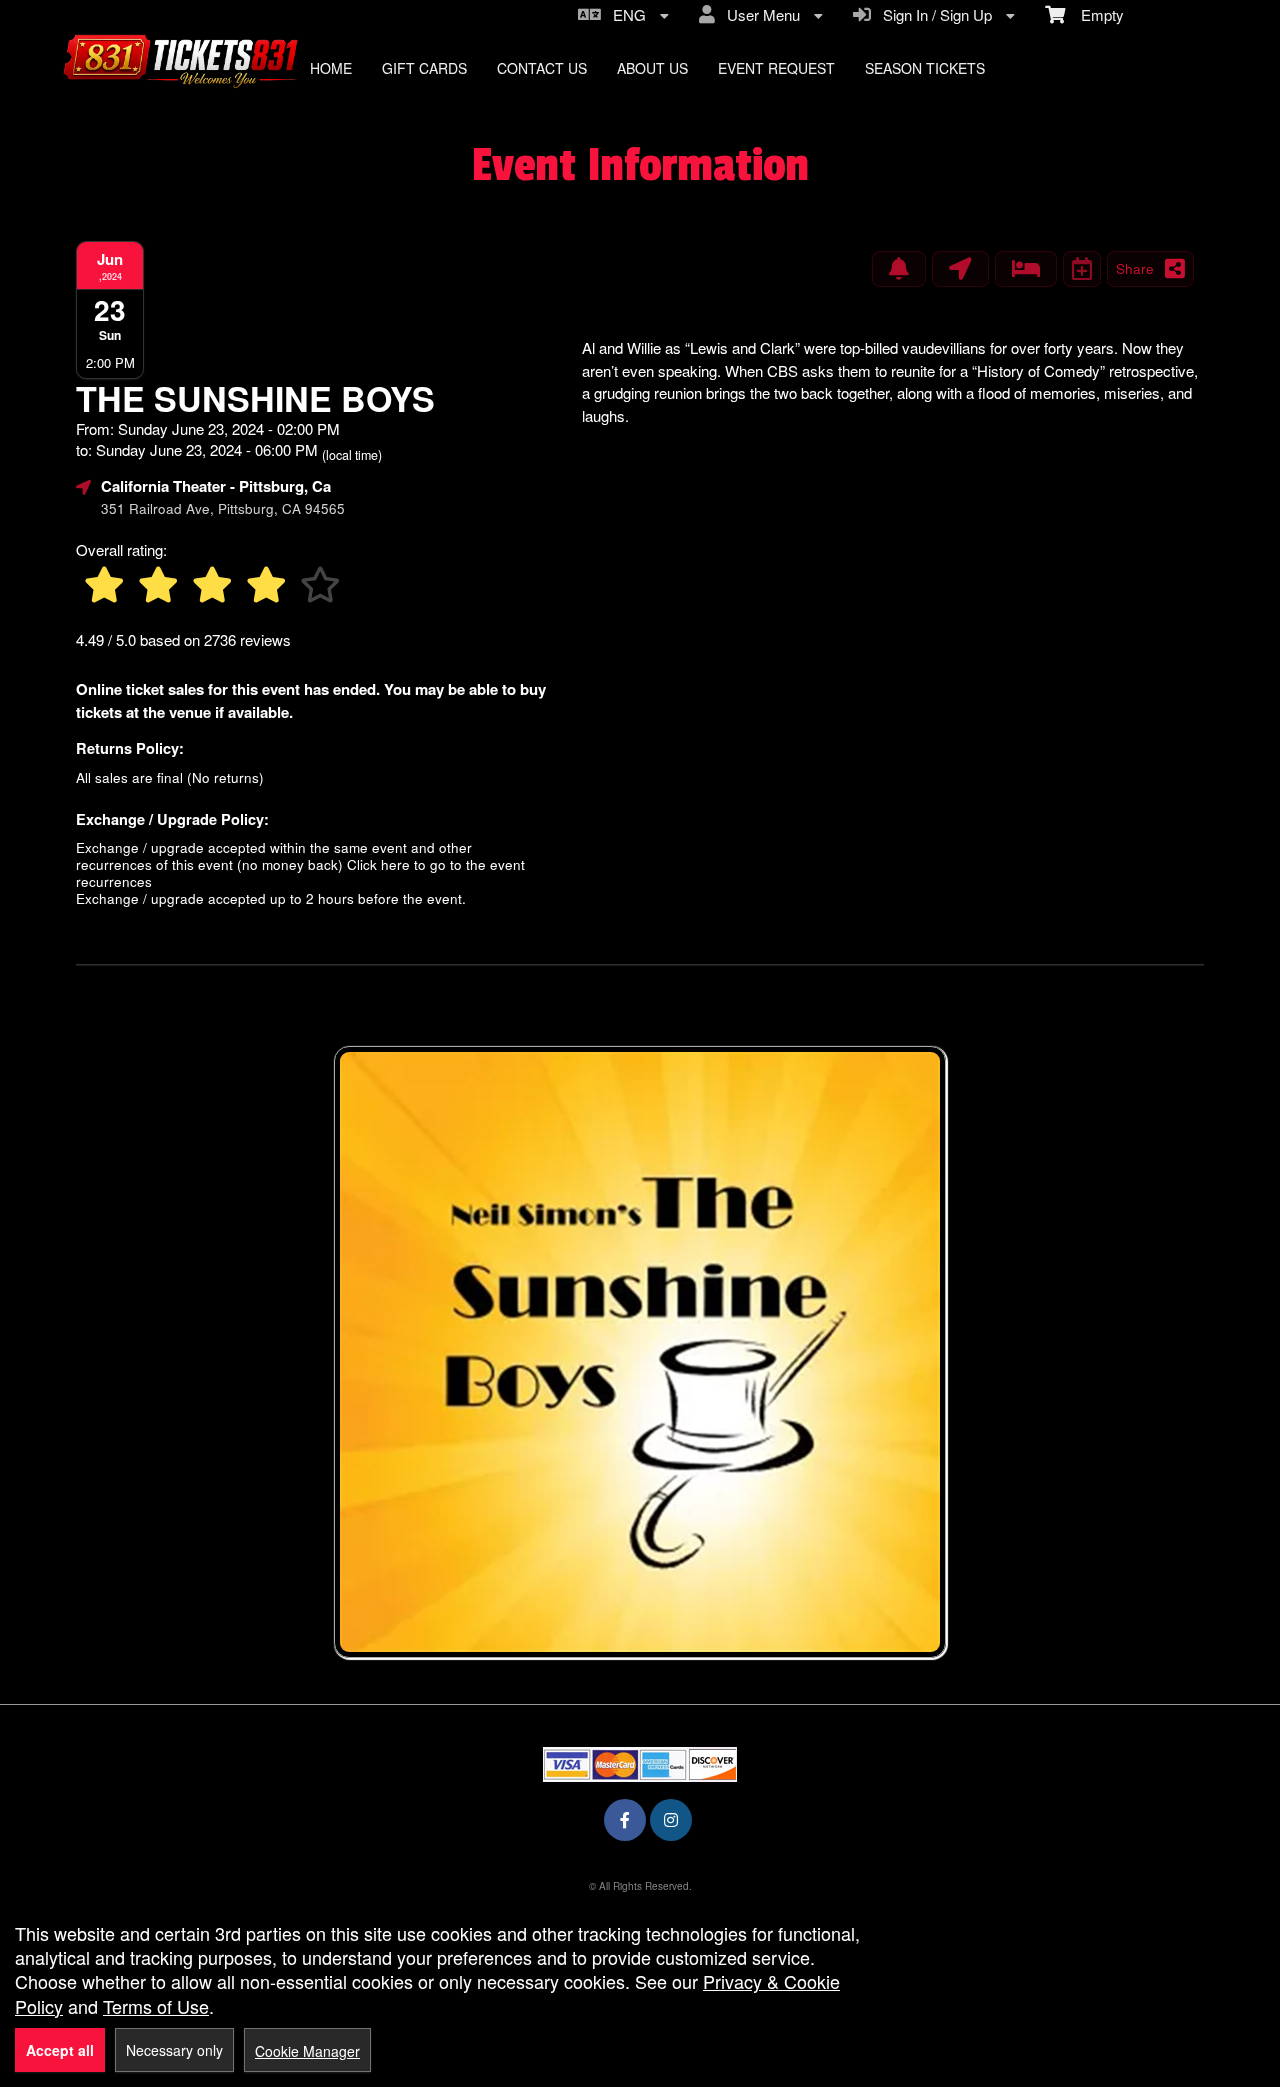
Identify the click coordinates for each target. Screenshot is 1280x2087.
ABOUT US (652, 68)
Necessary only (174, 2050)
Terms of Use (156, 2006)
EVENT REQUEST (776, 68)
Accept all (60, 2050)
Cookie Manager (307, 2051)
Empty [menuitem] (1094, 14)
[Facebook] (625, 1819)
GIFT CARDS (424, 68)
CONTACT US (542, 68)
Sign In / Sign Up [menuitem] (933, 14)
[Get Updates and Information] (899, 269)
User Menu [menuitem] (759, 14)
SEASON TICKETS (925, 68)
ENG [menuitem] (625, 14)
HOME (331, 68)
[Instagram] (671, 1819)
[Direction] (960, 269)
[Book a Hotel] (1026, 269)
